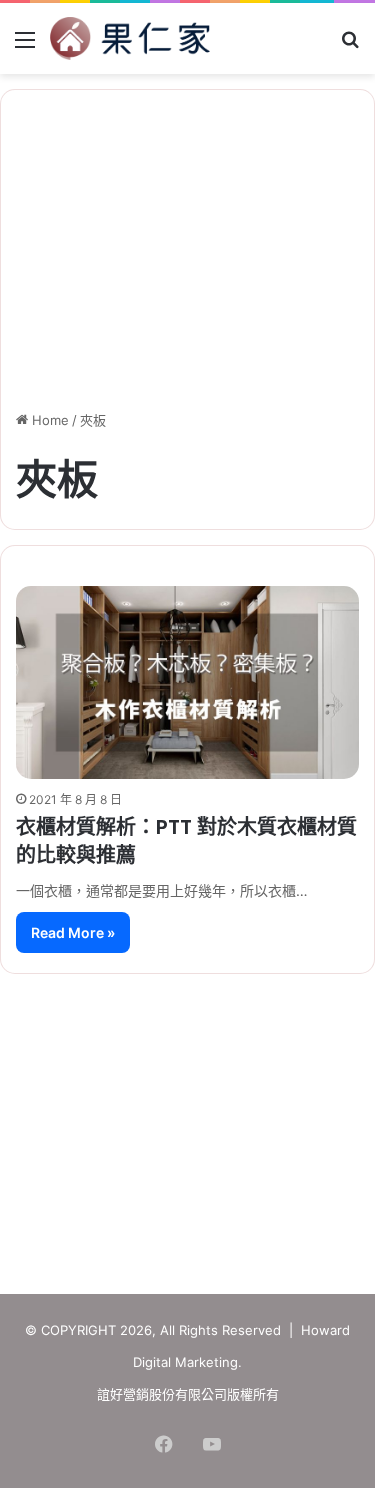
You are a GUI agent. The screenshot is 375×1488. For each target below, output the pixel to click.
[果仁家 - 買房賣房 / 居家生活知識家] (130, 38)
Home (48, 420)
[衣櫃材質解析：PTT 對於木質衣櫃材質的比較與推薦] (187, 682)
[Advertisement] (188, 1124)
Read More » (73, 932)
